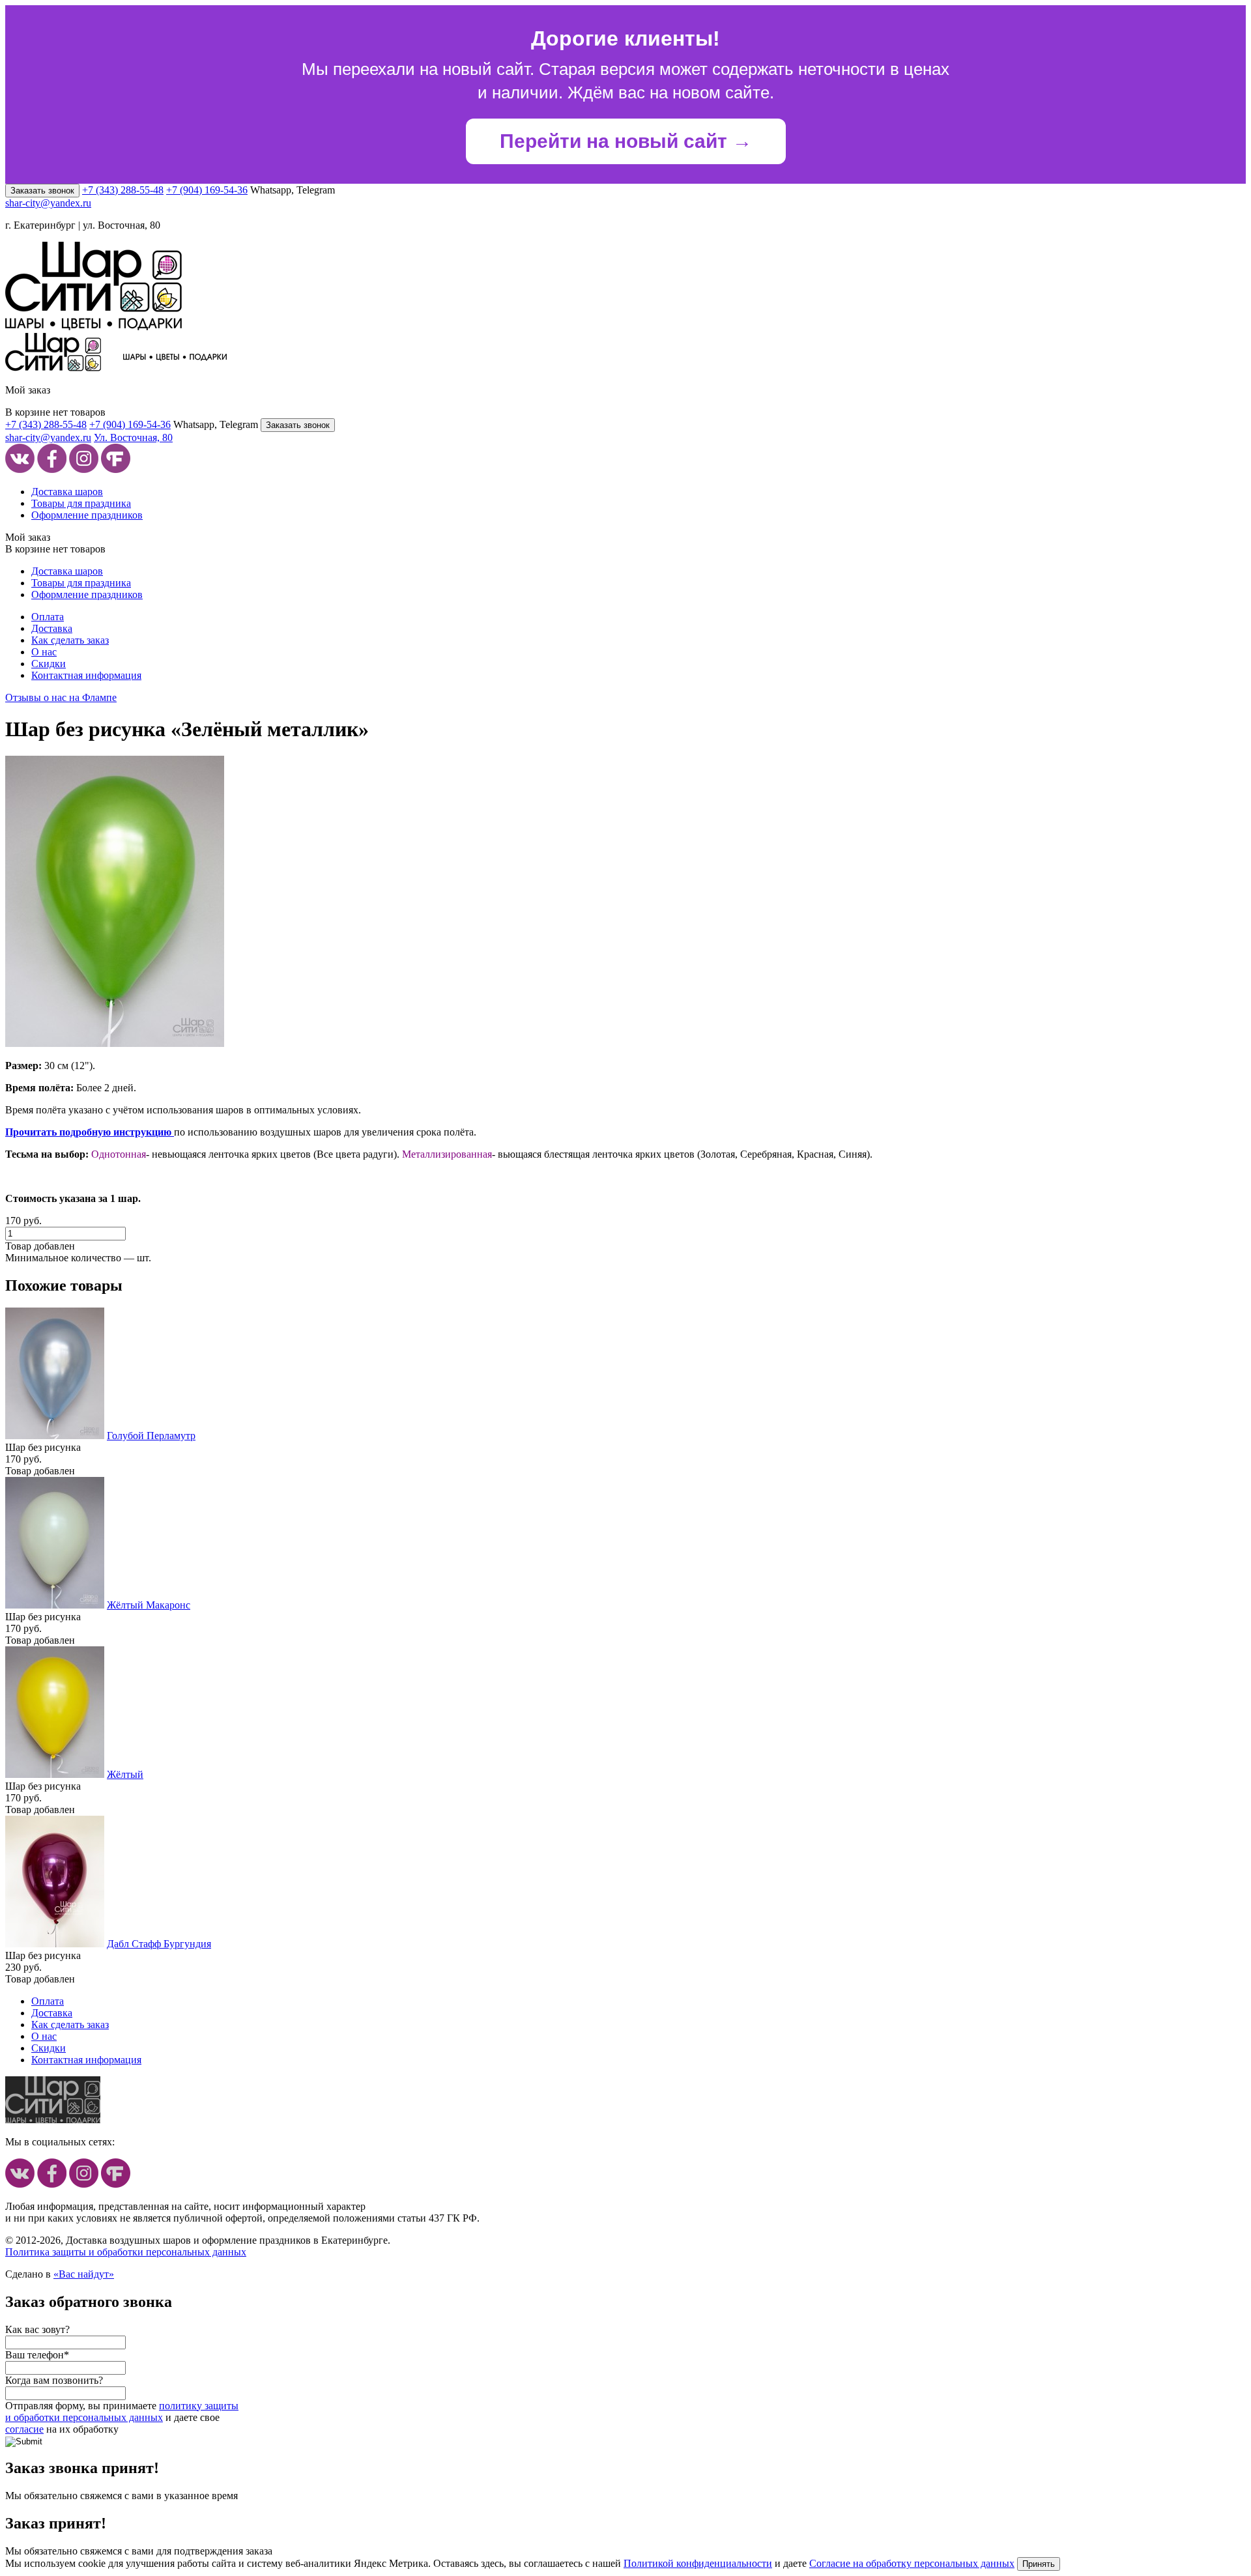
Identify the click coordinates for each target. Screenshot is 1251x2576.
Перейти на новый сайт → (626, 141)
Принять (1039, 2564)
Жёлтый (125, 1774)
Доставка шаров (67, 492)
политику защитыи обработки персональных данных (122, 2411)
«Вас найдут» (84, 2274)
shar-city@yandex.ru (48, 203)
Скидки (49, 664)
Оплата (48, 617)
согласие (24, 2429)
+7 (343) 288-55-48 (123, 190)
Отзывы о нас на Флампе (61, 697)
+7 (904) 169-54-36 (207, 190)
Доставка (52, 628)
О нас (44, 652)
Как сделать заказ (70, 640)
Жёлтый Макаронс (149, 1605)
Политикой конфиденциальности (698, 2563)
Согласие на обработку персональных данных (912, 2563)
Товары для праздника (81, 503)
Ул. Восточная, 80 (133, 437)
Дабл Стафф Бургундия (159, 1944)
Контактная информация (86, 675)
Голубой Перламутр (151, 1436)
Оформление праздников (87, 515)
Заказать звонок (42, 191)
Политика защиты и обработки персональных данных (126, 2252)
